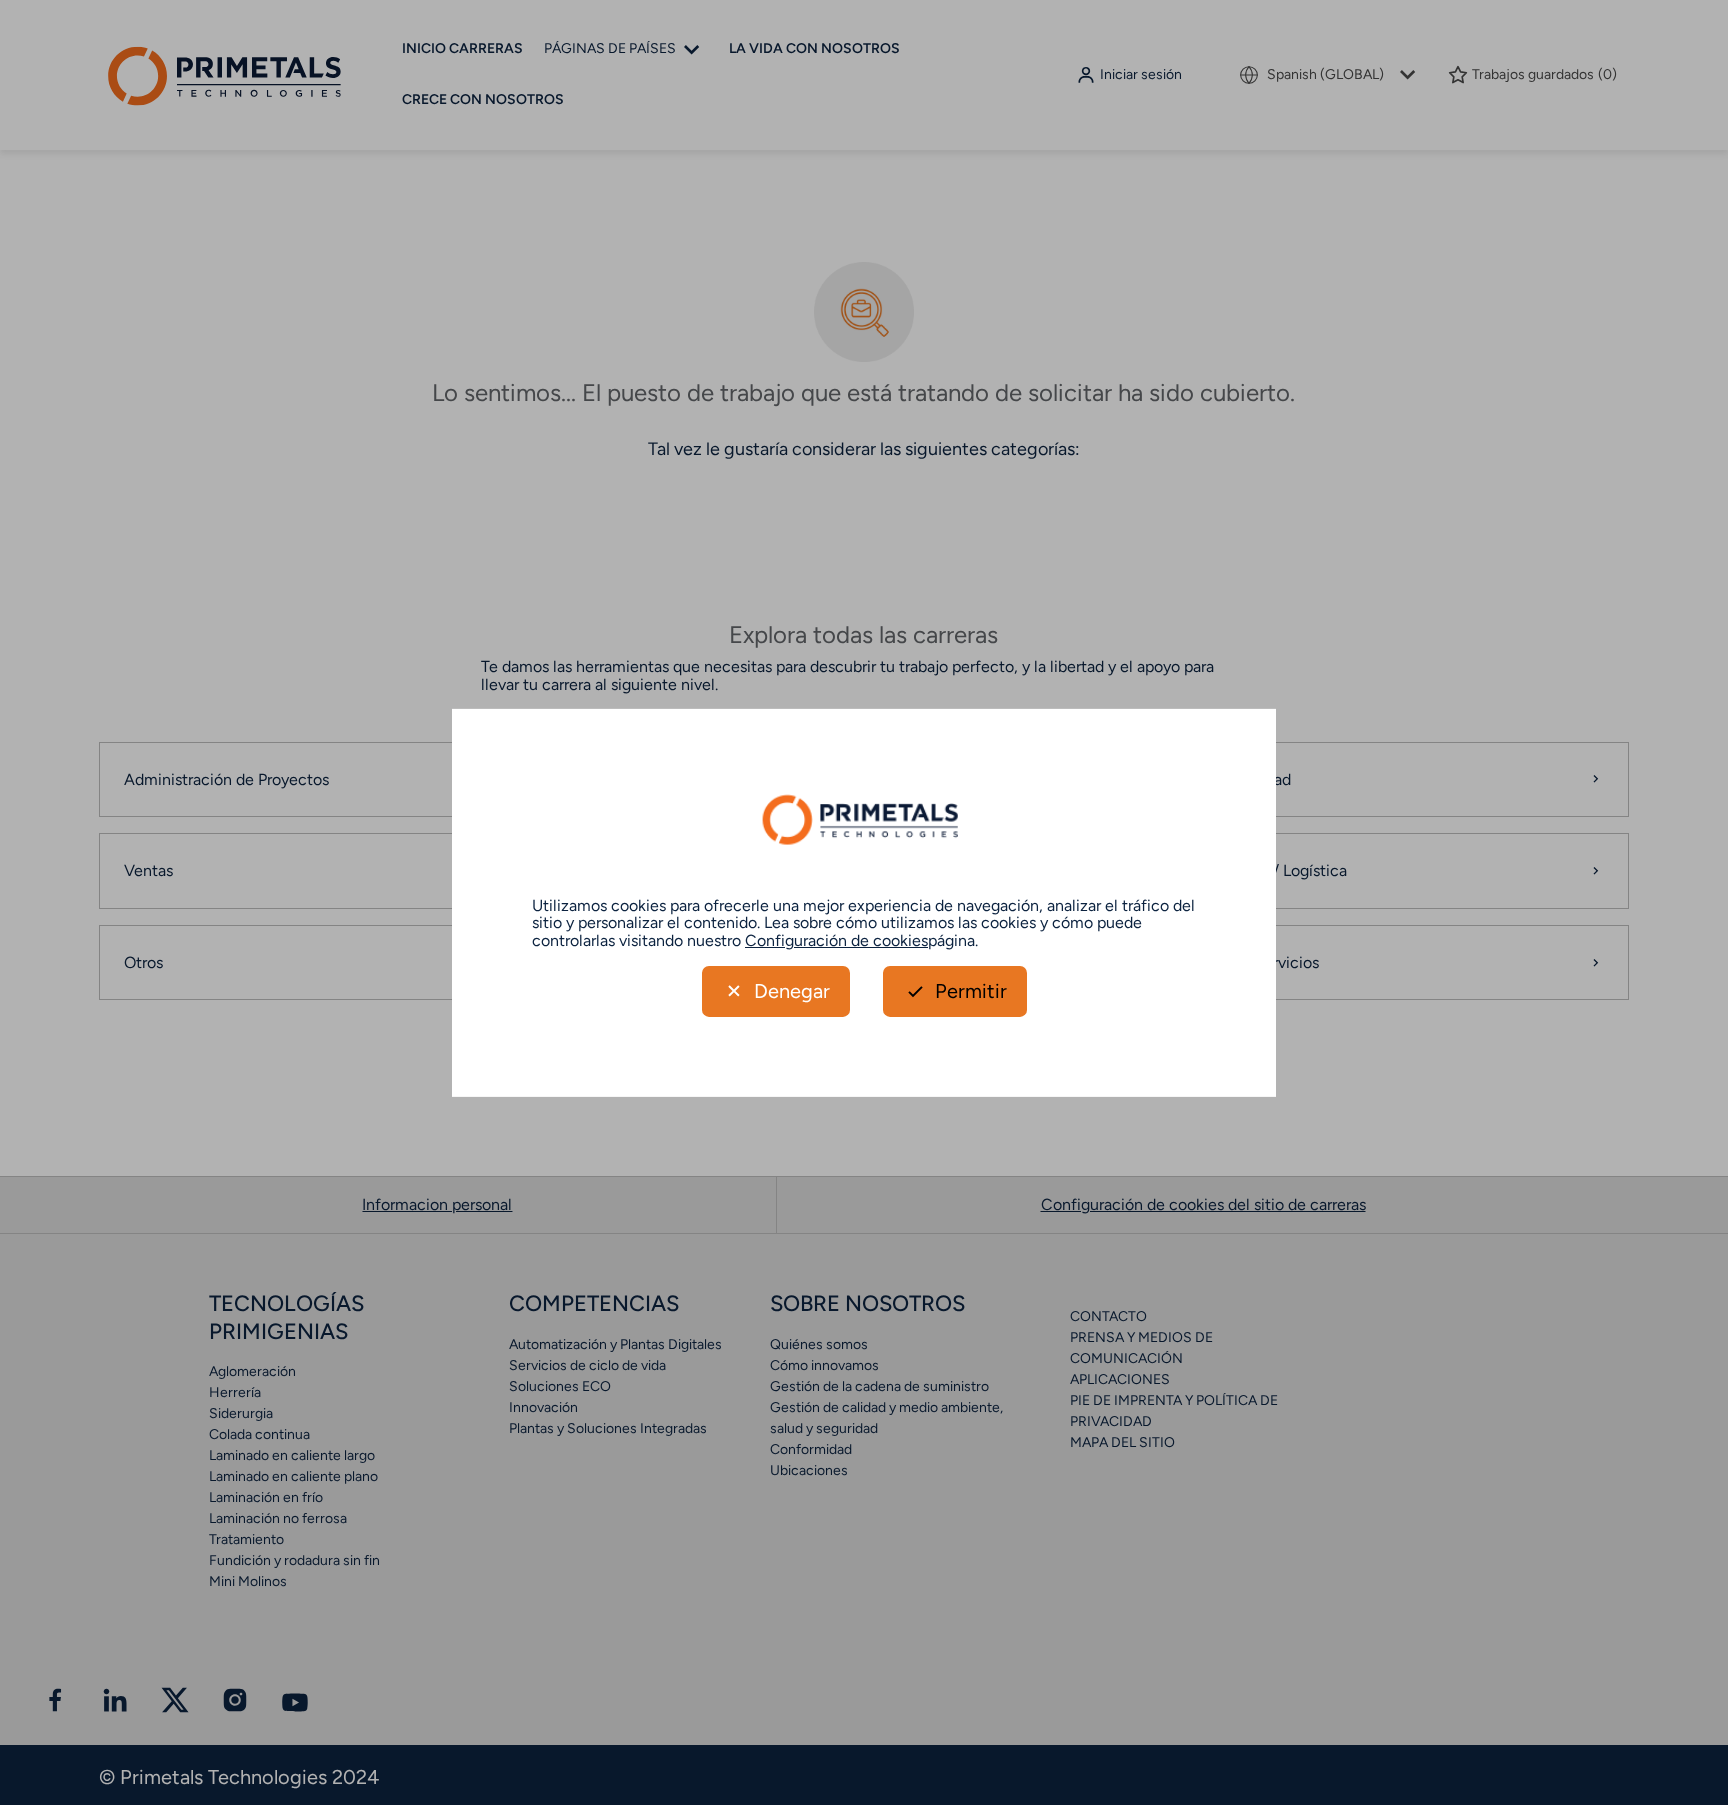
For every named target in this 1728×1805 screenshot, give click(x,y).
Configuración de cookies (836, 940)
